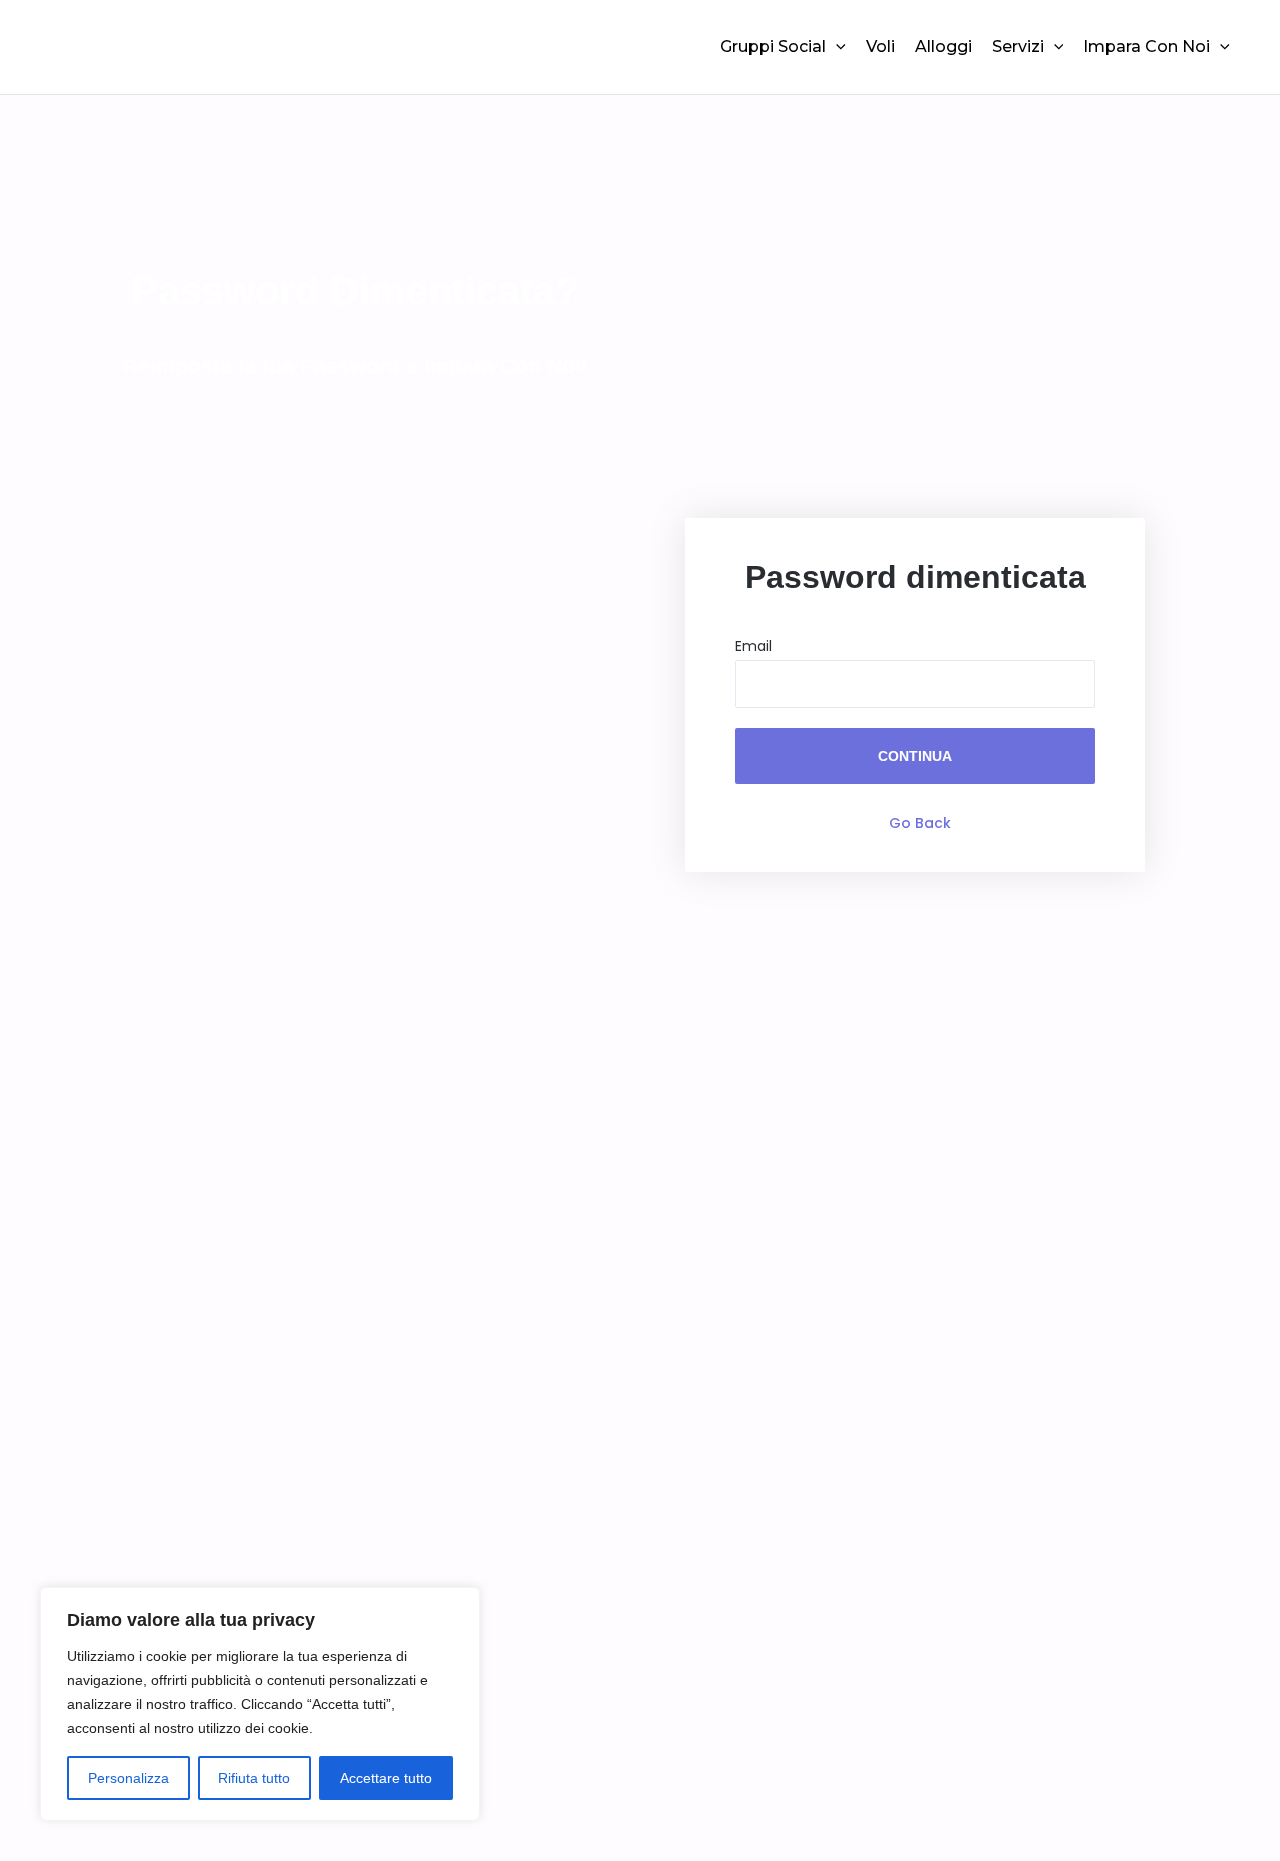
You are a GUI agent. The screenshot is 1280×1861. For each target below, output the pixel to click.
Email (753, 646)
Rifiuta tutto (254, 1778)
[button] (836, 47)
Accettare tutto (386, 1778)
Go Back (920, 823)
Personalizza (128, 1778)
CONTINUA (915, 756)
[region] (260, 1704)
